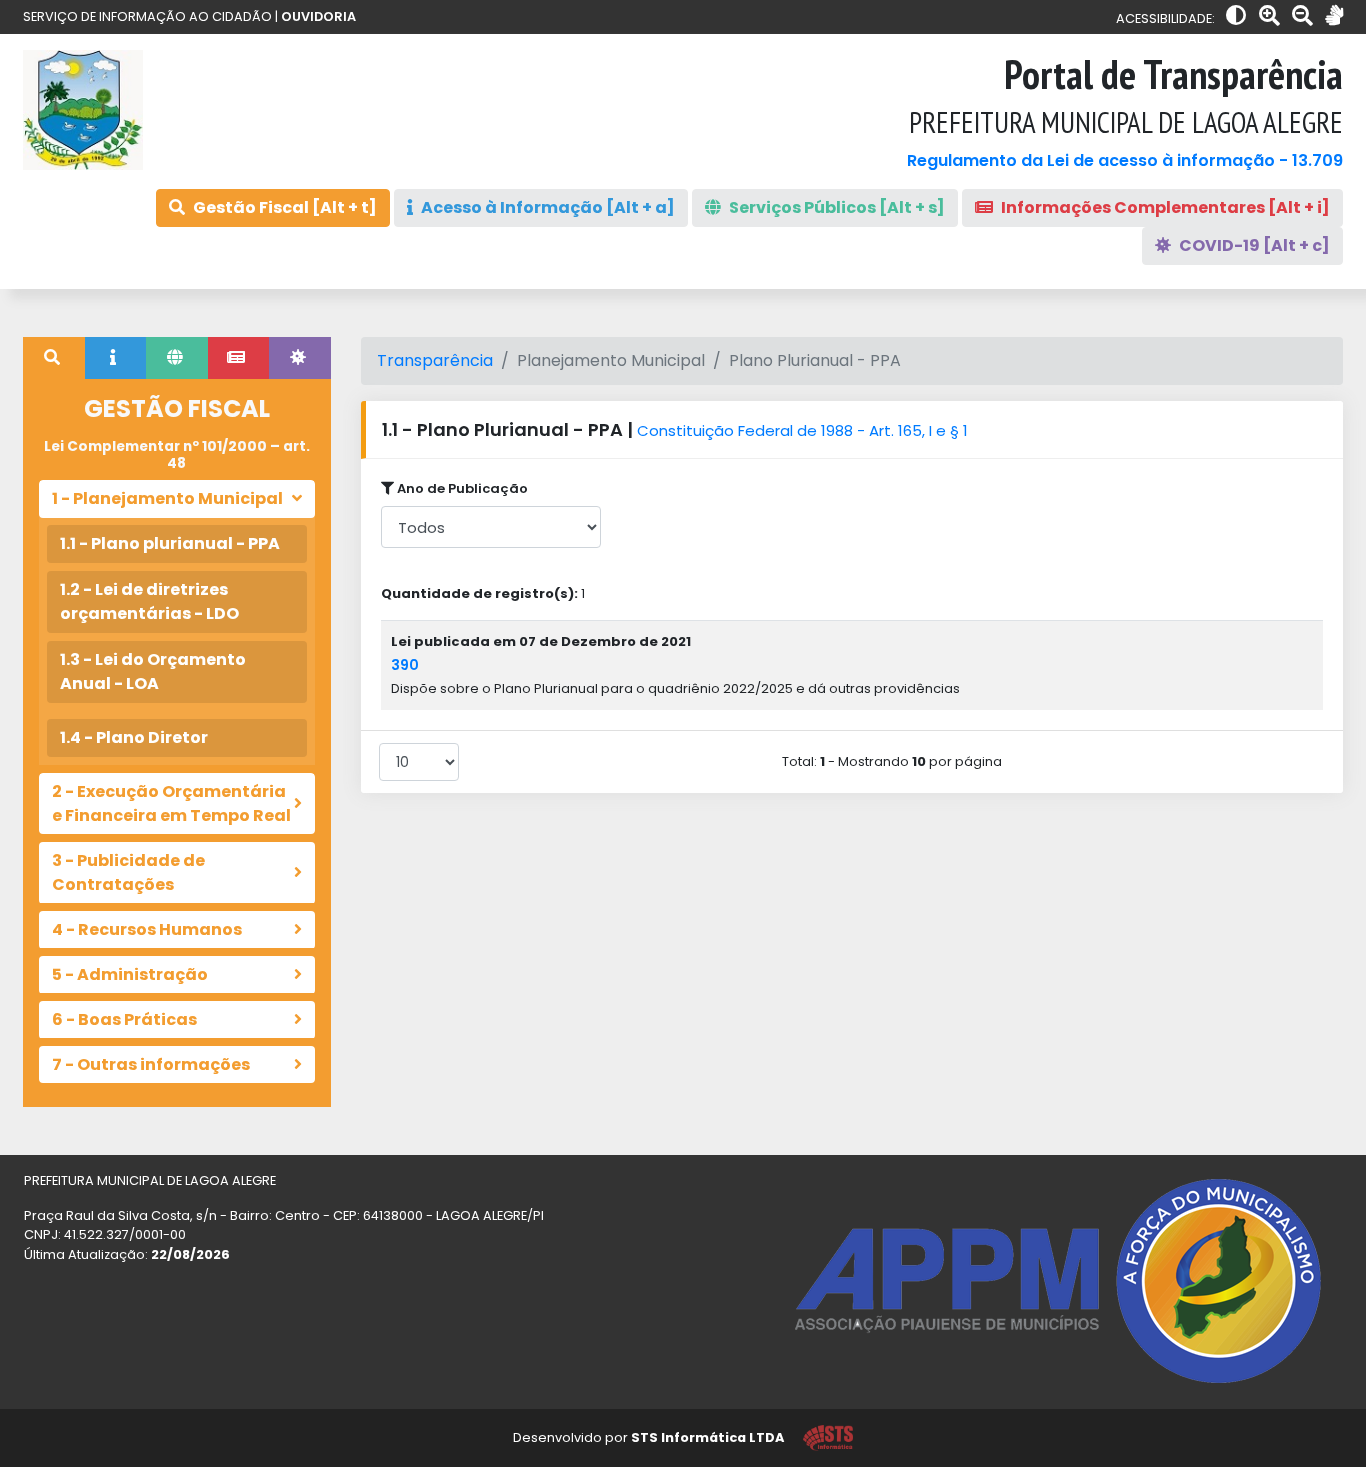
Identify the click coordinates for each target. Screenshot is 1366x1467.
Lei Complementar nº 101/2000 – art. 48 (177, 454)
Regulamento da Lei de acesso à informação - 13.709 (1125, 160)
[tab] (54, 358)
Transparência (435, 360)
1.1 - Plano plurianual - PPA (170, 543)
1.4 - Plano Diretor (134, 737)
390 (405, 665)
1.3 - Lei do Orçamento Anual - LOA (153, 671)
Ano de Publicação (461, 488)
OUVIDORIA (318, 16)
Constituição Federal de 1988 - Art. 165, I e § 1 (802, 430)
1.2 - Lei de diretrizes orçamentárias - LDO (149, 601)
